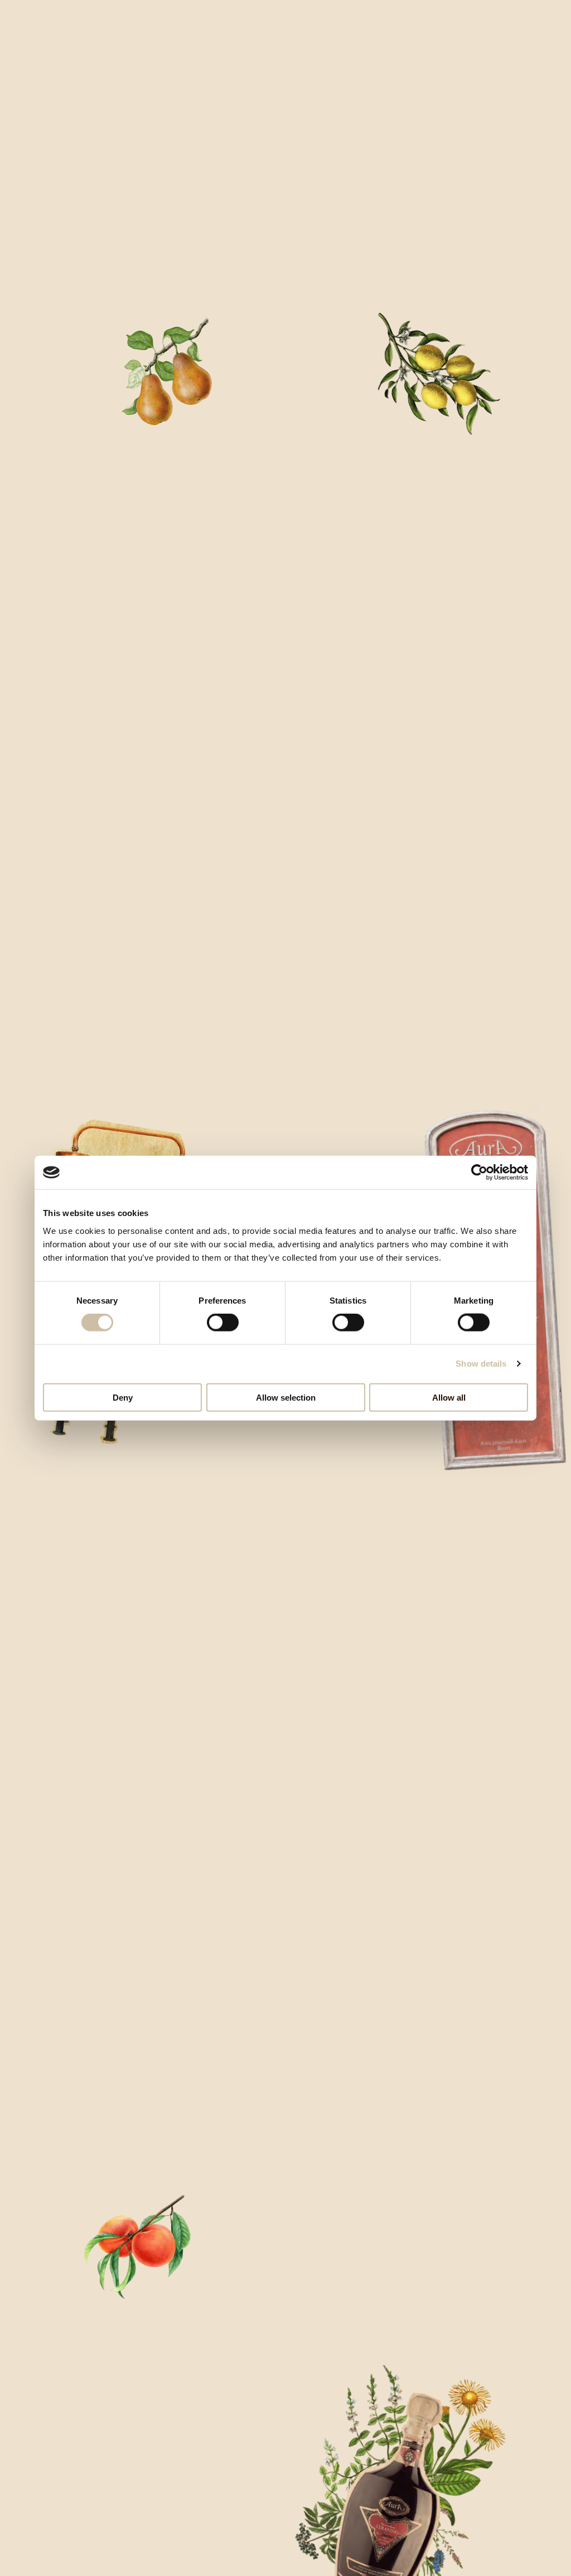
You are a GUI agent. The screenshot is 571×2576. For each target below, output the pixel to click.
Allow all (449, 1397)
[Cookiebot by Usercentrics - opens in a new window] (479, 1173)
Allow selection (286, 1397)
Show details (481, 1364)
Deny (123, 1397)
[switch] (223, 1323)
